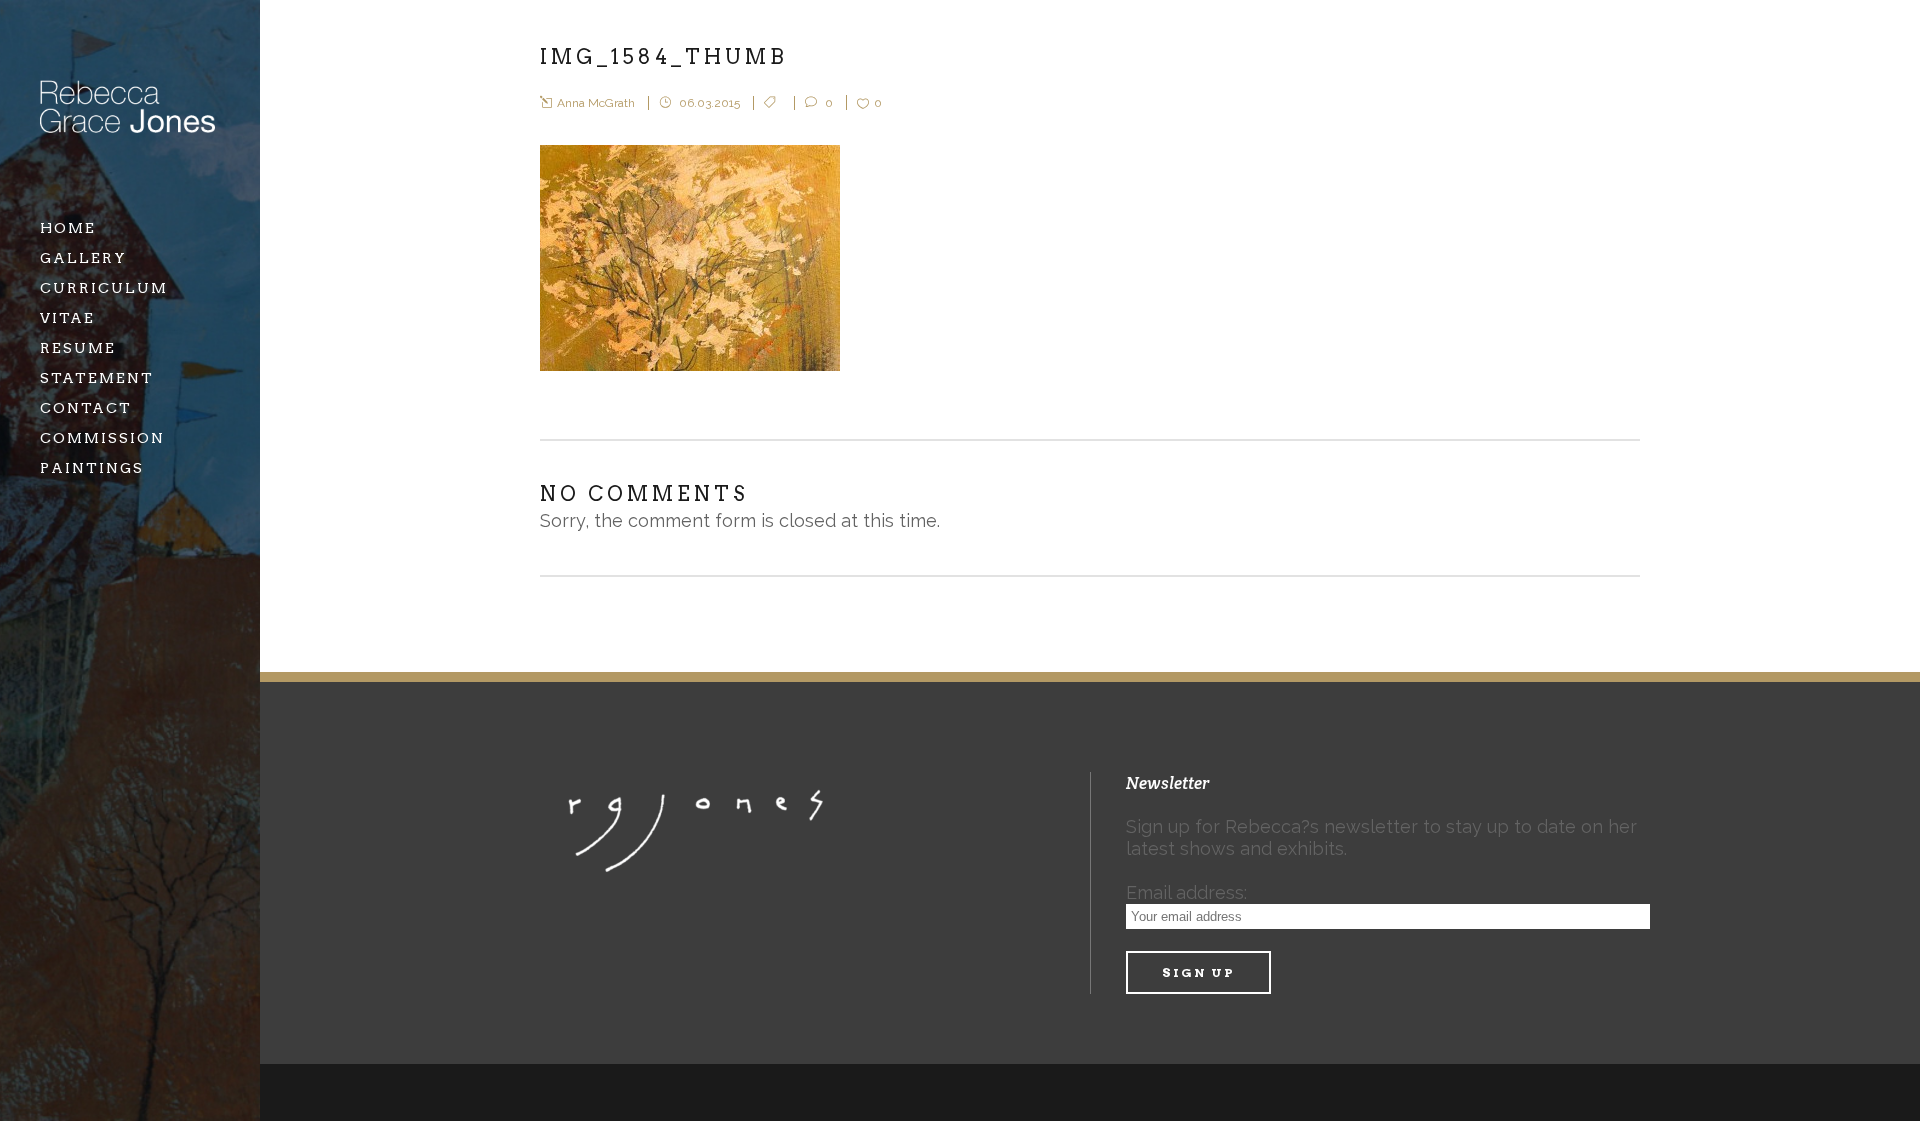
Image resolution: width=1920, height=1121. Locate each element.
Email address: (1186, 892)
